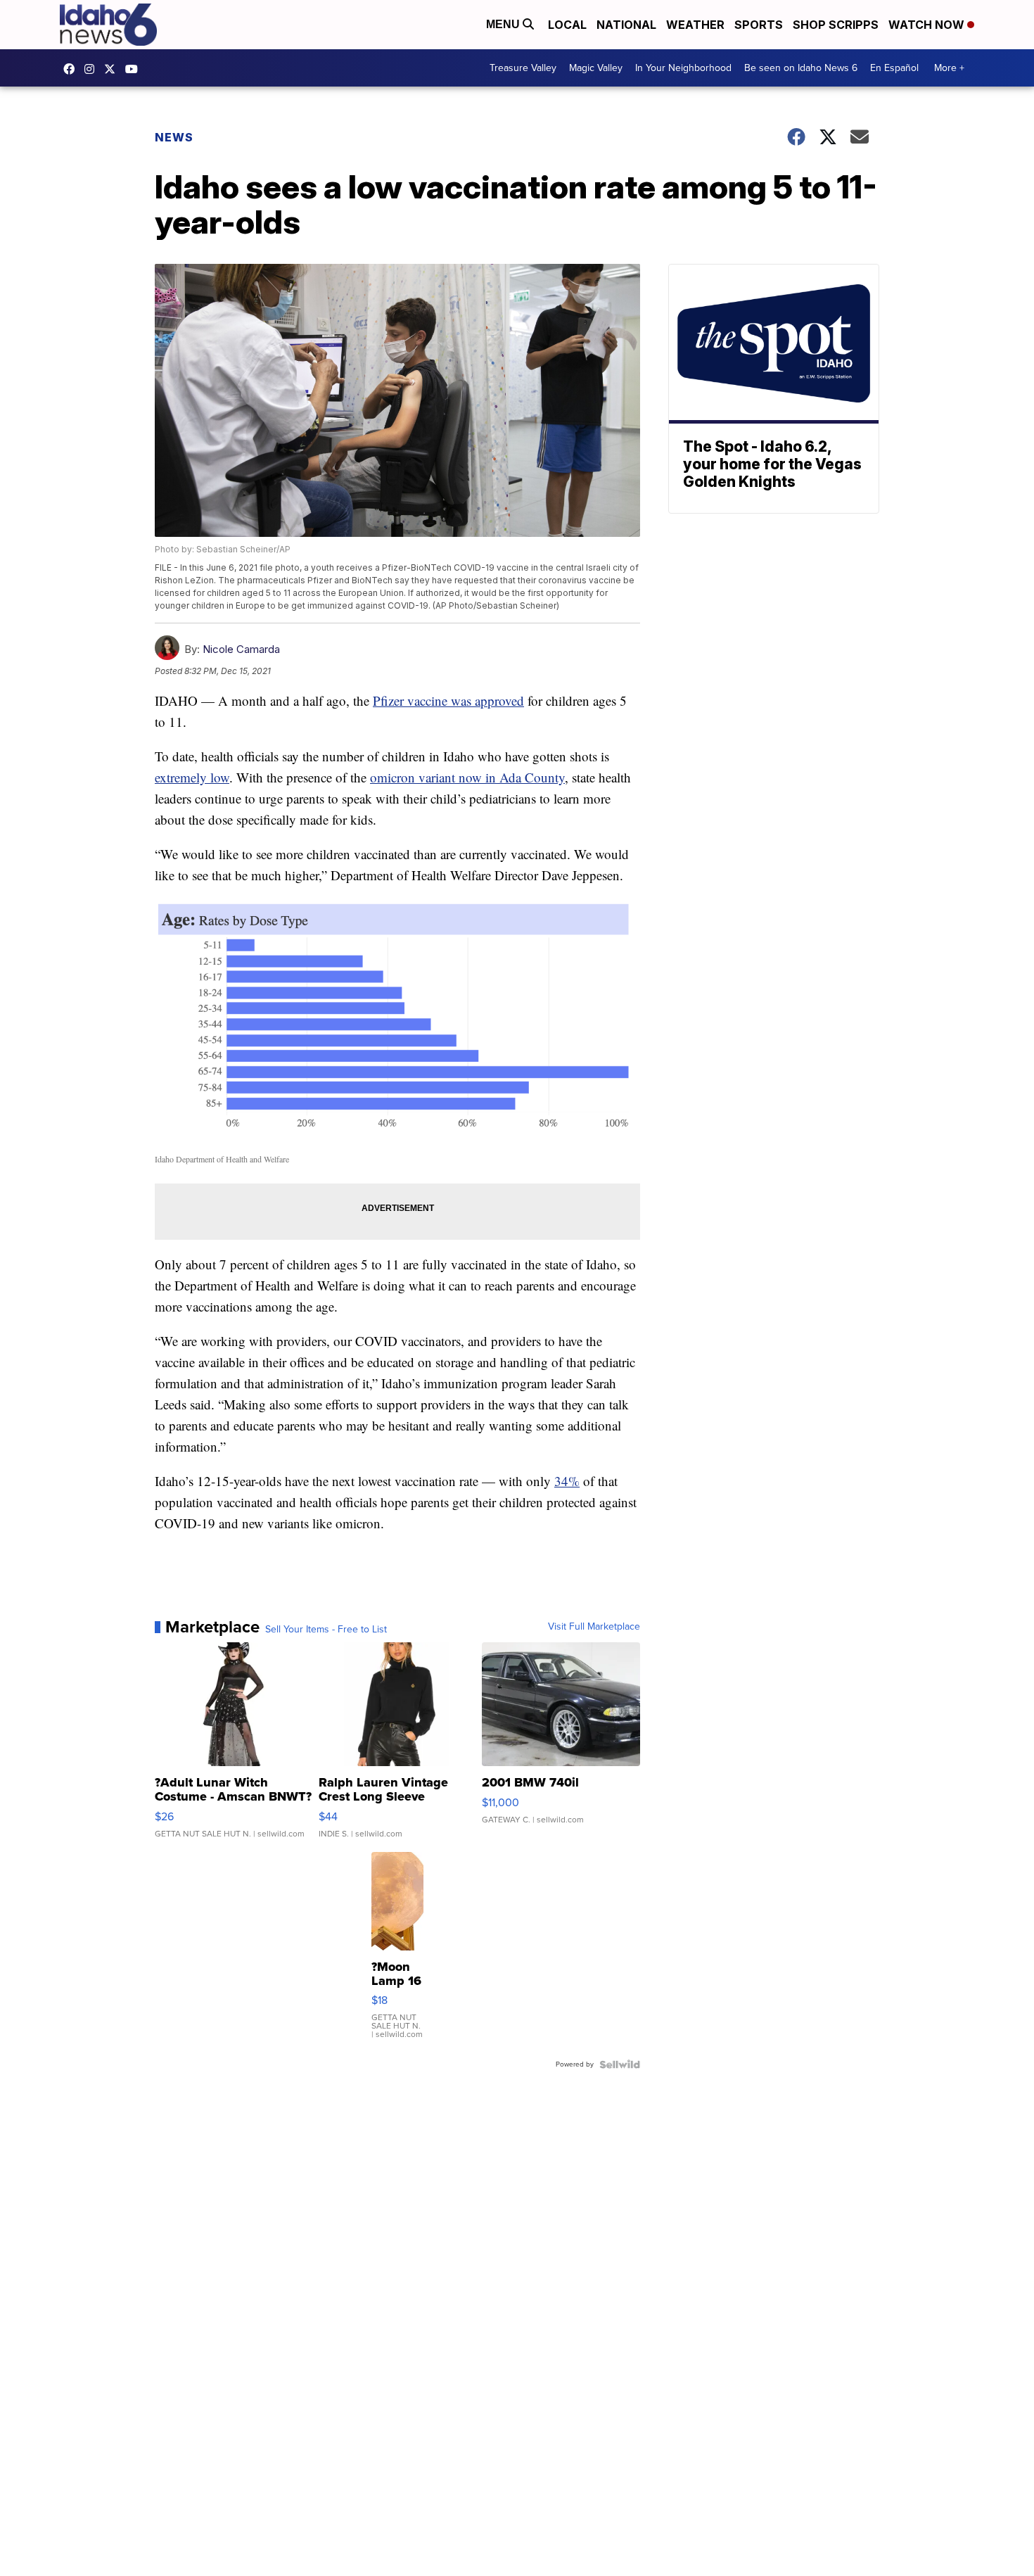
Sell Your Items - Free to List (326, 1630)
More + (949, 68)
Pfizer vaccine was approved (448, 700)
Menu (504, 24)
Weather (695, 25)
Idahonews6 (72, 69)
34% (567, 1481)
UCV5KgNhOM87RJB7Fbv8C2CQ (135, 69)
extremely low (192, 777)
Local (567, 25)
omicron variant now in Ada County (467, 777)
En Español (894, 68)
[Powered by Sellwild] (620, 2064)
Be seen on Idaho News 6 (801, 68)
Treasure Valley (523, 68)
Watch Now (928, 25)
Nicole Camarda (241, 649)
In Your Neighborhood (683, 68)
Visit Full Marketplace (594, 1627)
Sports (759, 25)
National (626, 25)
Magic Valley (596, 68)
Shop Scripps (836, 25)
